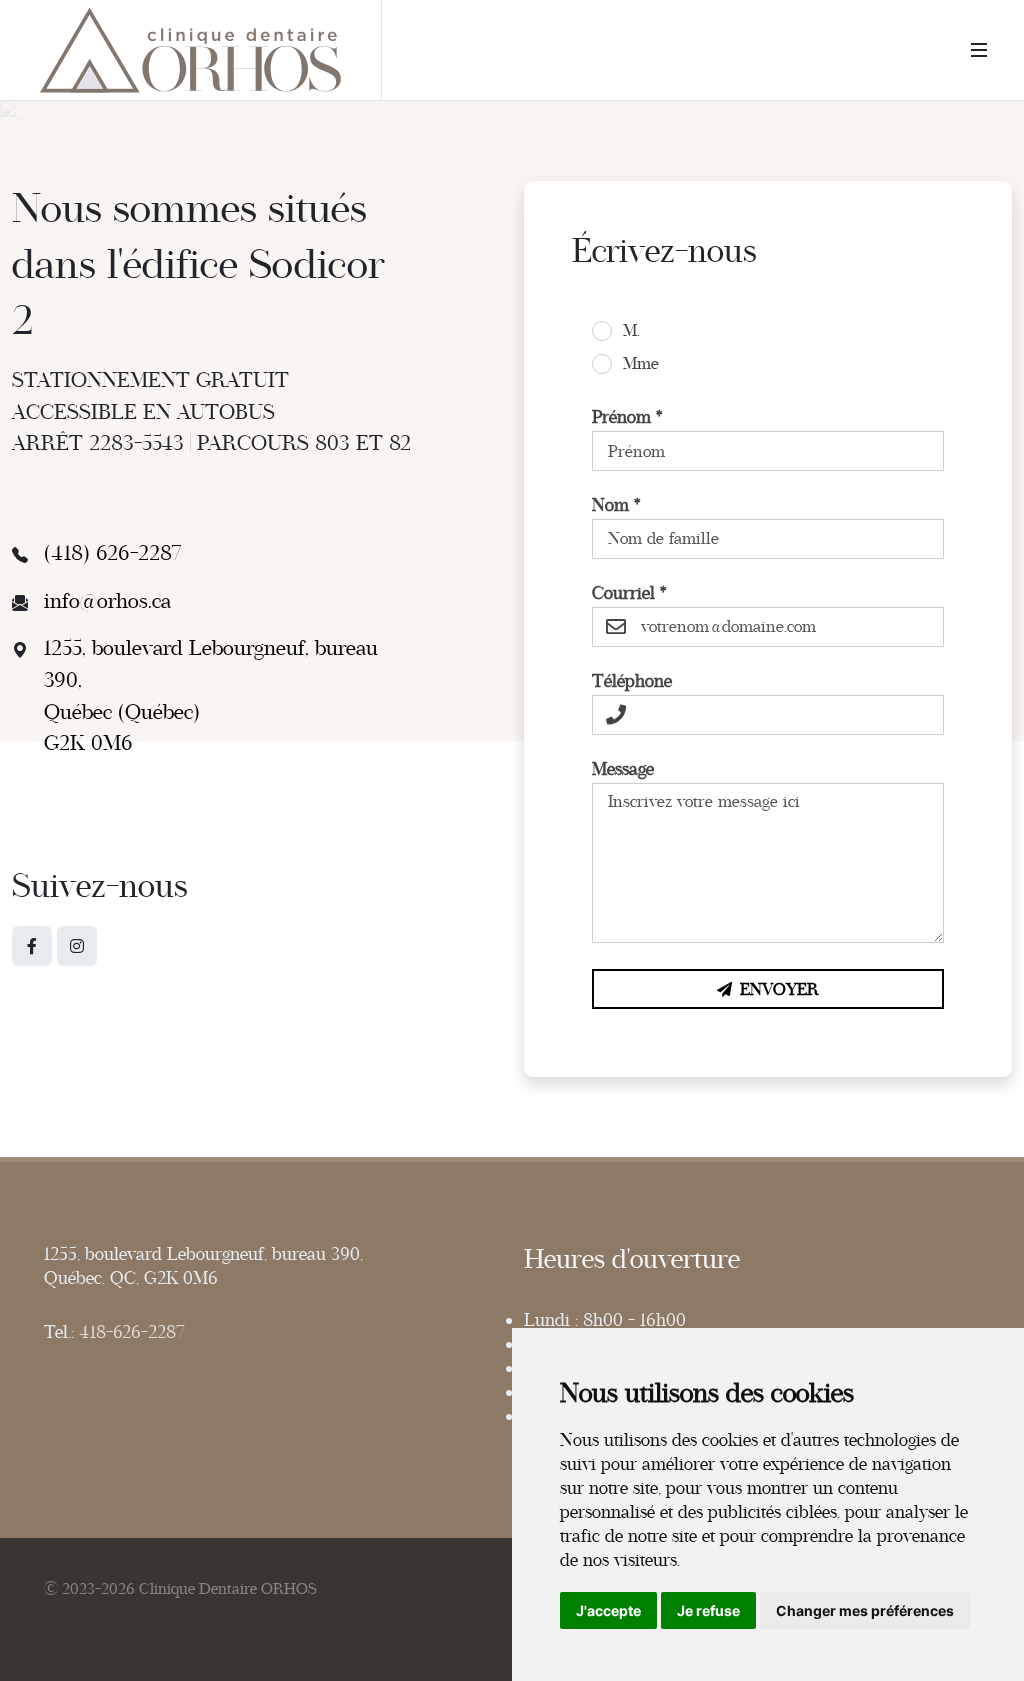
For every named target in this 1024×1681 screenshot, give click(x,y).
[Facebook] (32, 946)
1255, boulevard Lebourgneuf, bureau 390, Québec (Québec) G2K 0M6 (211, 695)
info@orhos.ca (107, 601)
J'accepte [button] (608, 1610)
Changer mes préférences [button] (865, 1610)
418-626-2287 (132, 1332)
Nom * (616, 505)
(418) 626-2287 (113, 553)
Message (623, 769)
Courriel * (629, 593)
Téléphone (632, 681)
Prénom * (627, 417)
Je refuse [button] (708, 1610)
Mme (641, 364)
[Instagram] (77, 946)
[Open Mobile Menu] (979, 50)
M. (631, 331)
